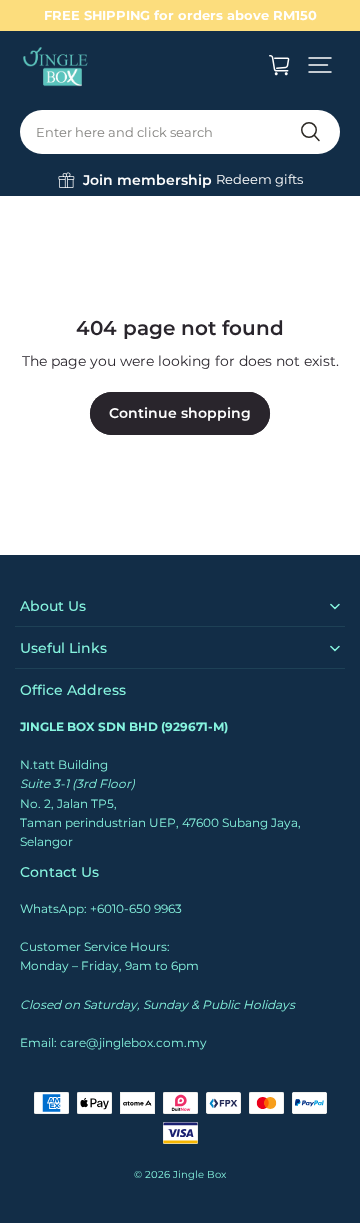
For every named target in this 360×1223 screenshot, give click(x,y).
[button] (320, 65)
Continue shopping (180, 413)
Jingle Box (199, 1174)
